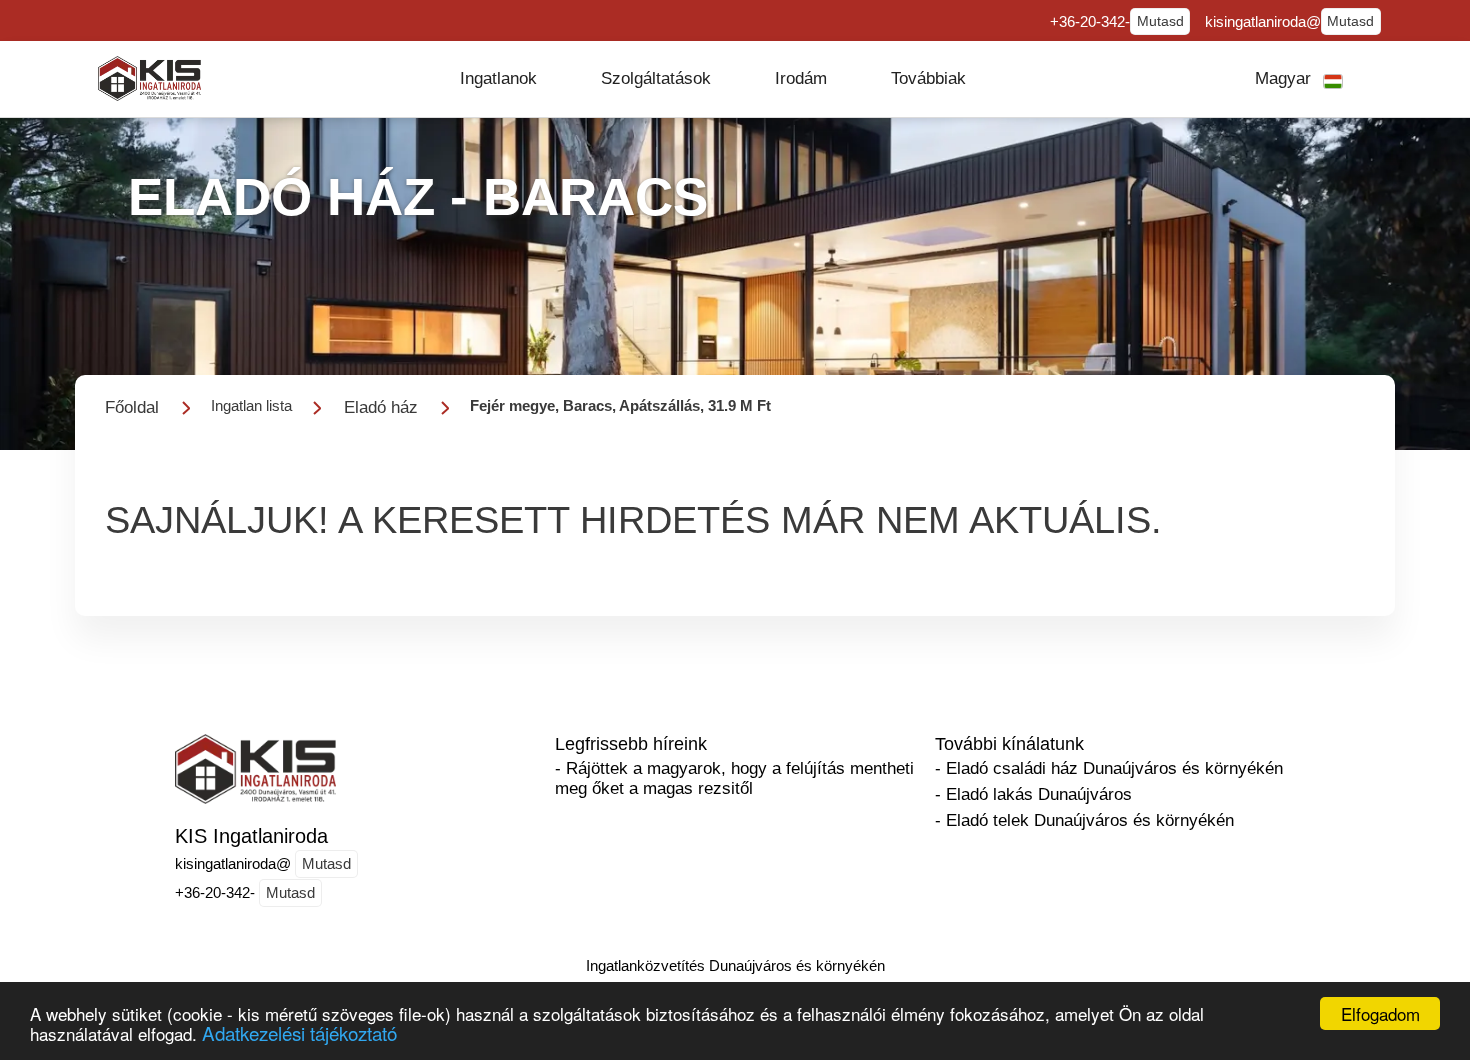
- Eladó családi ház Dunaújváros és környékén (1109, 768)
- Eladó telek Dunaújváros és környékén (1084, 820)
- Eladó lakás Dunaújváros (1033, 794)
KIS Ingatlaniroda (251, 836)
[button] (498, 79)
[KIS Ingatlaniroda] (149, 78)
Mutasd (1160, 21)
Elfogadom (1380, 1013)
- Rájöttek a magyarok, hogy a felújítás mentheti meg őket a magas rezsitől (734, 778)
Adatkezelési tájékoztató (299, 1032)
